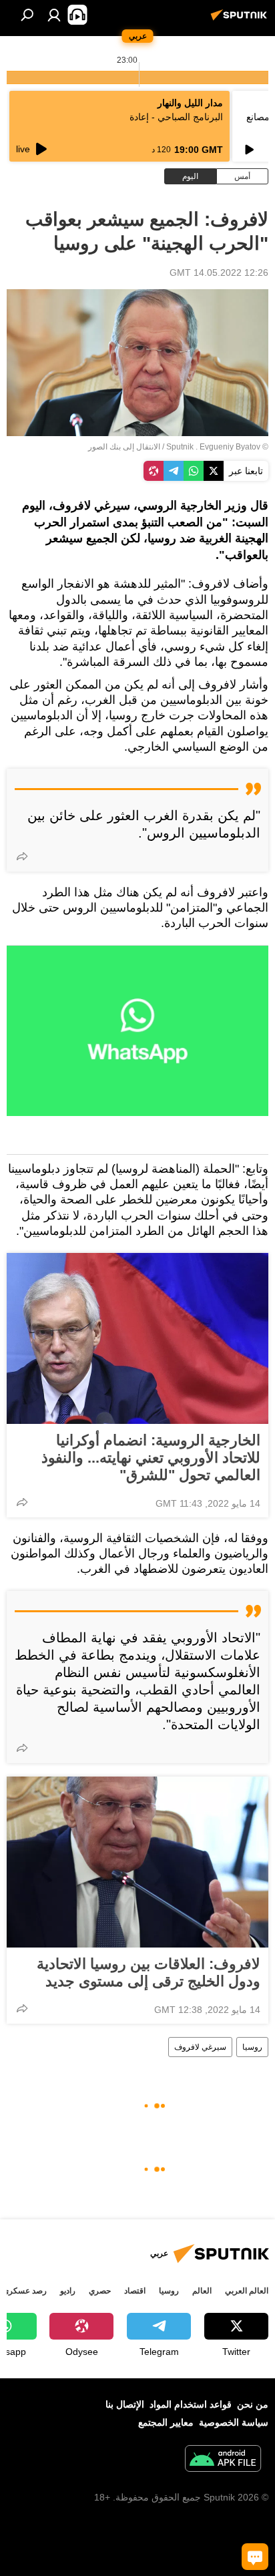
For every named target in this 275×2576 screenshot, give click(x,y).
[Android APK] (223, 2460)
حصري (100, 2291)
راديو (68, 2291)
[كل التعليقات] (255, 2557)
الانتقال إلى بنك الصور (124, 447)
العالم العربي (247, 2291)
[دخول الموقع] (54, 15)
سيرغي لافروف (200, 2047)
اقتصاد (135, 2291)
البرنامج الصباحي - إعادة (176, 117)
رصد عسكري (25, 2291)
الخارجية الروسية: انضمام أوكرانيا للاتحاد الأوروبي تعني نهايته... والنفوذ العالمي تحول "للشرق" (151, 1458)
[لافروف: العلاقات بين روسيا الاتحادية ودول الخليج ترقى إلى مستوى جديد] (137, 1862)
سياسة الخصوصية (234, 2422)
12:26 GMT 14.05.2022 (219, 272)
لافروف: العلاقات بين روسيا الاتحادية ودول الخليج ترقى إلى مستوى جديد (149, 1973)
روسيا (252, 2047)
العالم (202, 2291)
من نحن (253, 2404)
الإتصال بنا (125, 2404)
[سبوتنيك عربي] (241, 20)
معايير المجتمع (166, 2422)
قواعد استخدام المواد (191, 2404)
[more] (22, 856)
